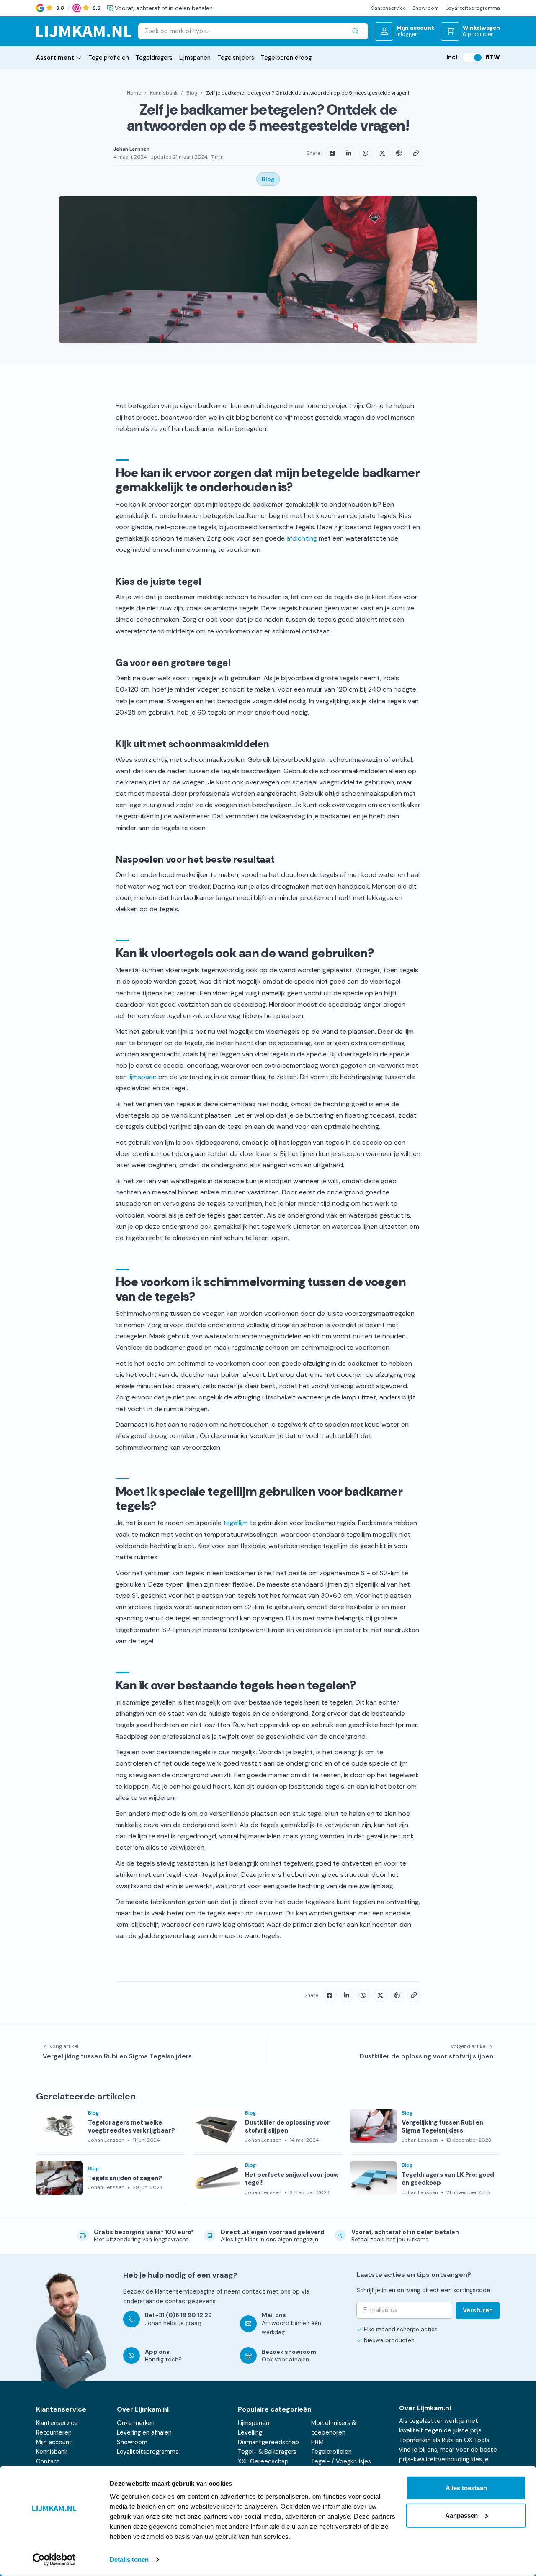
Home (134, 93)
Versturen (478, 2310)
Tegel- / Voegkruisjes (341, 2461)
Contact (48, 2461)
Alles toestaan (466, 2488)
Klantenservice (388, 8)
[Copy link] (416, 153)
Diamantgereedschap (268, 2442)
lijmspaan (143, 1077)
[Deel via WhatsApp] (366, 153)
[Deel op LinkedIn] (349, 153)
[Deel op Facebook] (332, 153)
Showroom (426, 8)
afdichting (302, 538)
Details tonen (129, 2559)
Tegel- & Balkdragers (267, 2452)
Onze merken (136, 2423)
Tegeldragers (154, 58)
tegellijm (236, 1523)
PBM (317, 2442)
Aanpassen (461, 2515)
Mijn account (54, 2442)
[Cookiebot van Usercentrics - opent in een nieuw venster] (54, 2560)
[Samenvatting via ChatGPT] (399, 153)
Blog (192, 93)
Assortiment (55, 58)
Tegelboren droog (286, 58)
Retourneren (54, 2432)
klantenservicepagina (185, 2291)
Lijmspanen (195, 58)
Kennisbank (164, 93)
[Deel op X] (382, 153)
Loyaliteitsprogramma (473, 8)
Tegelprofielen (109, 58)
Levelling (250, 2432)
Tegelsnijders (236, 58)
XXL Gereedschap (263, 2461)
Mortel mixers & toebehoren (334, 2428)
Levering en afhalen (144, 2432)
